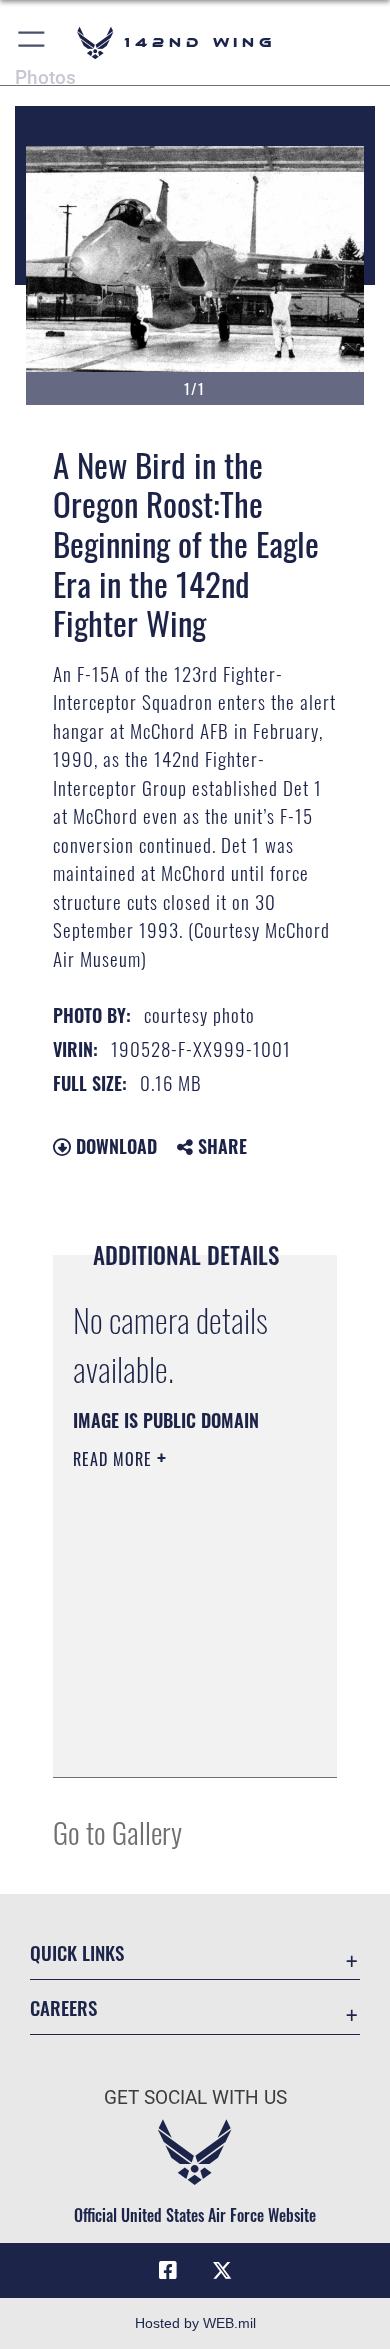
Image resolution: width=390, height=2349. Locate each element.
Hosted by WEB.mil (195, 2323)
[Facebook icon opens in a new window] (168, 2271)
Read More (115, 1459)
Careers (63, 2007)
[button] (32, 42)
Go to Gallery (117, 1831)
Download (114, 1146)
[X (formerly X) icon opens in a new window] (222, 2271)
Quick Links (77, 1952)
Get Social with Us (195, 2097)
